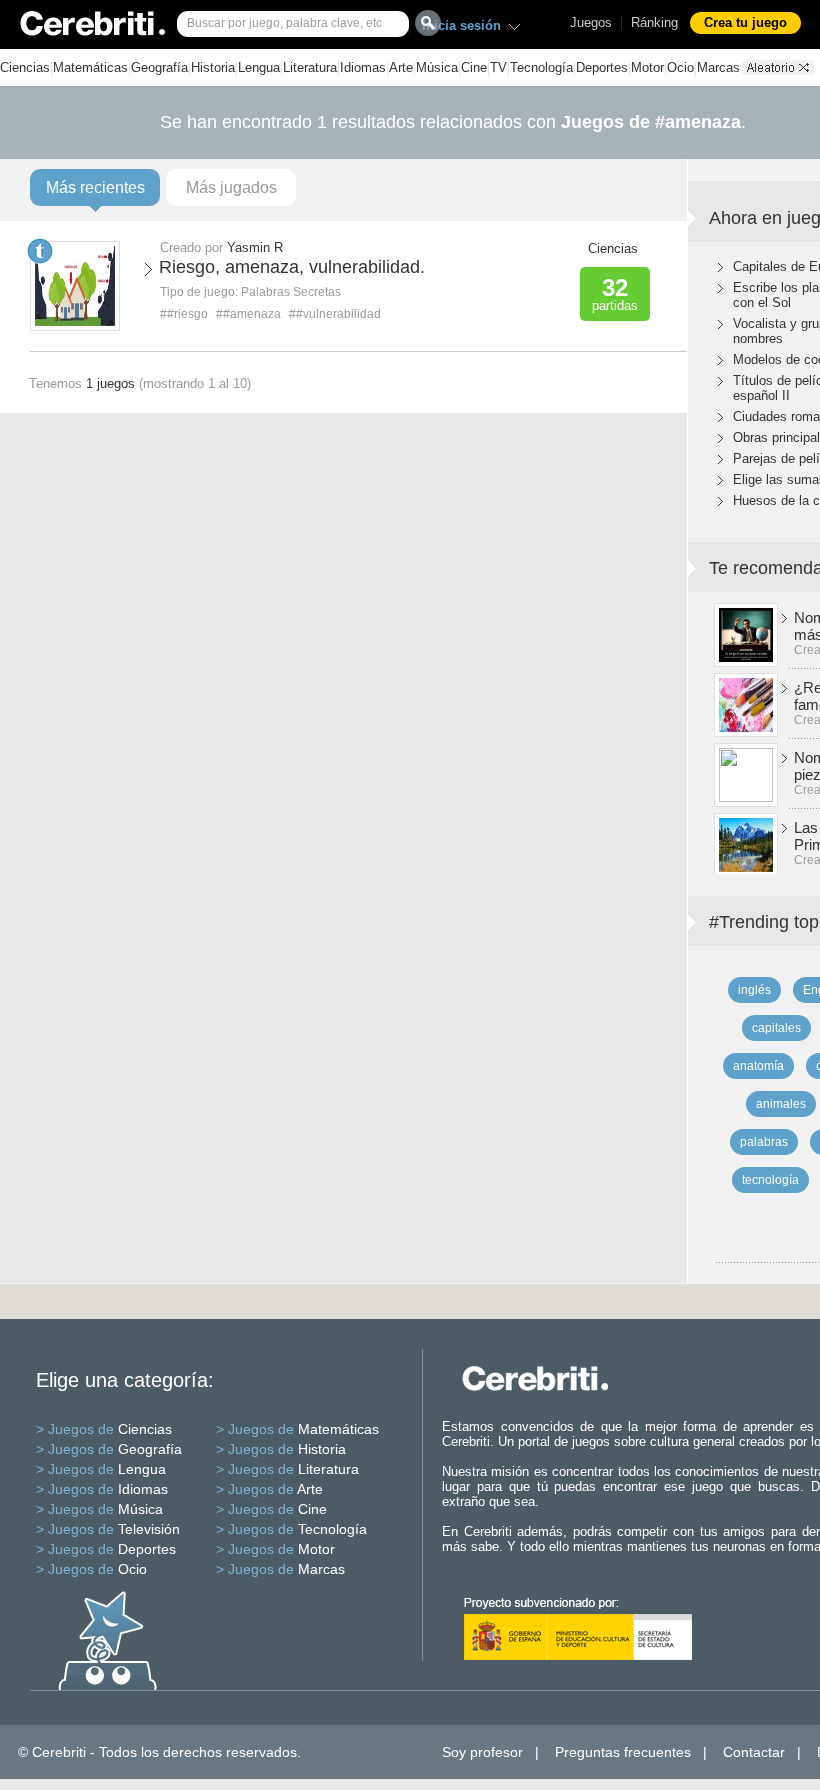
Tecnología (541, 67)
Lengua (259, 67)
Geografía (159, 67)
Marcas (718, 67)
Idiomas (363, 67)
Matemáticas (90, 67)
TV (498, 67)
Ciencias (25, 67)
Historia (213, 67)
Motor (647, 67)
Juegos (591, 22)
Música (437, 67)
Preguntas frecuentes (623, 1752)
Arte (401, 67)
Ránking (654, 22)
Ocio (680, 67)
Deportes (602, 67)
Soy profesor (482, 1752)
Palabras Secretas (291, 292)
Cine (474, 67)
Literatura (310, 67)
